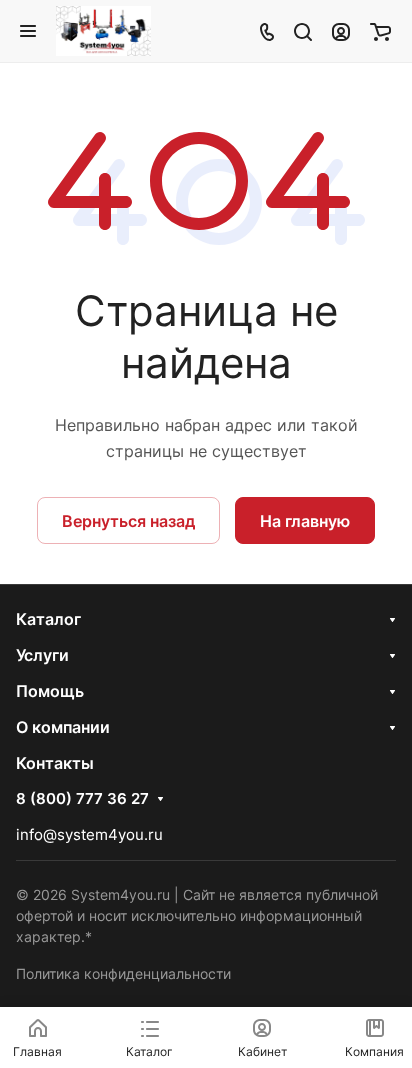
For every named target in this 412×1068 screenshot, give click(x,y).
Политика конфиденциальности (123, 973)
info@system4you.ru (89, 834)
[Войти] (341, 31)
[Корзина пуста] (380, 31)
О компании (63, 727)
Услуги (42, 655)
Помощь (50, 691)
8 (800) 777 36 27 (82, 799)
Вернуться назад (128, 521)
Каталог (48, 619)
